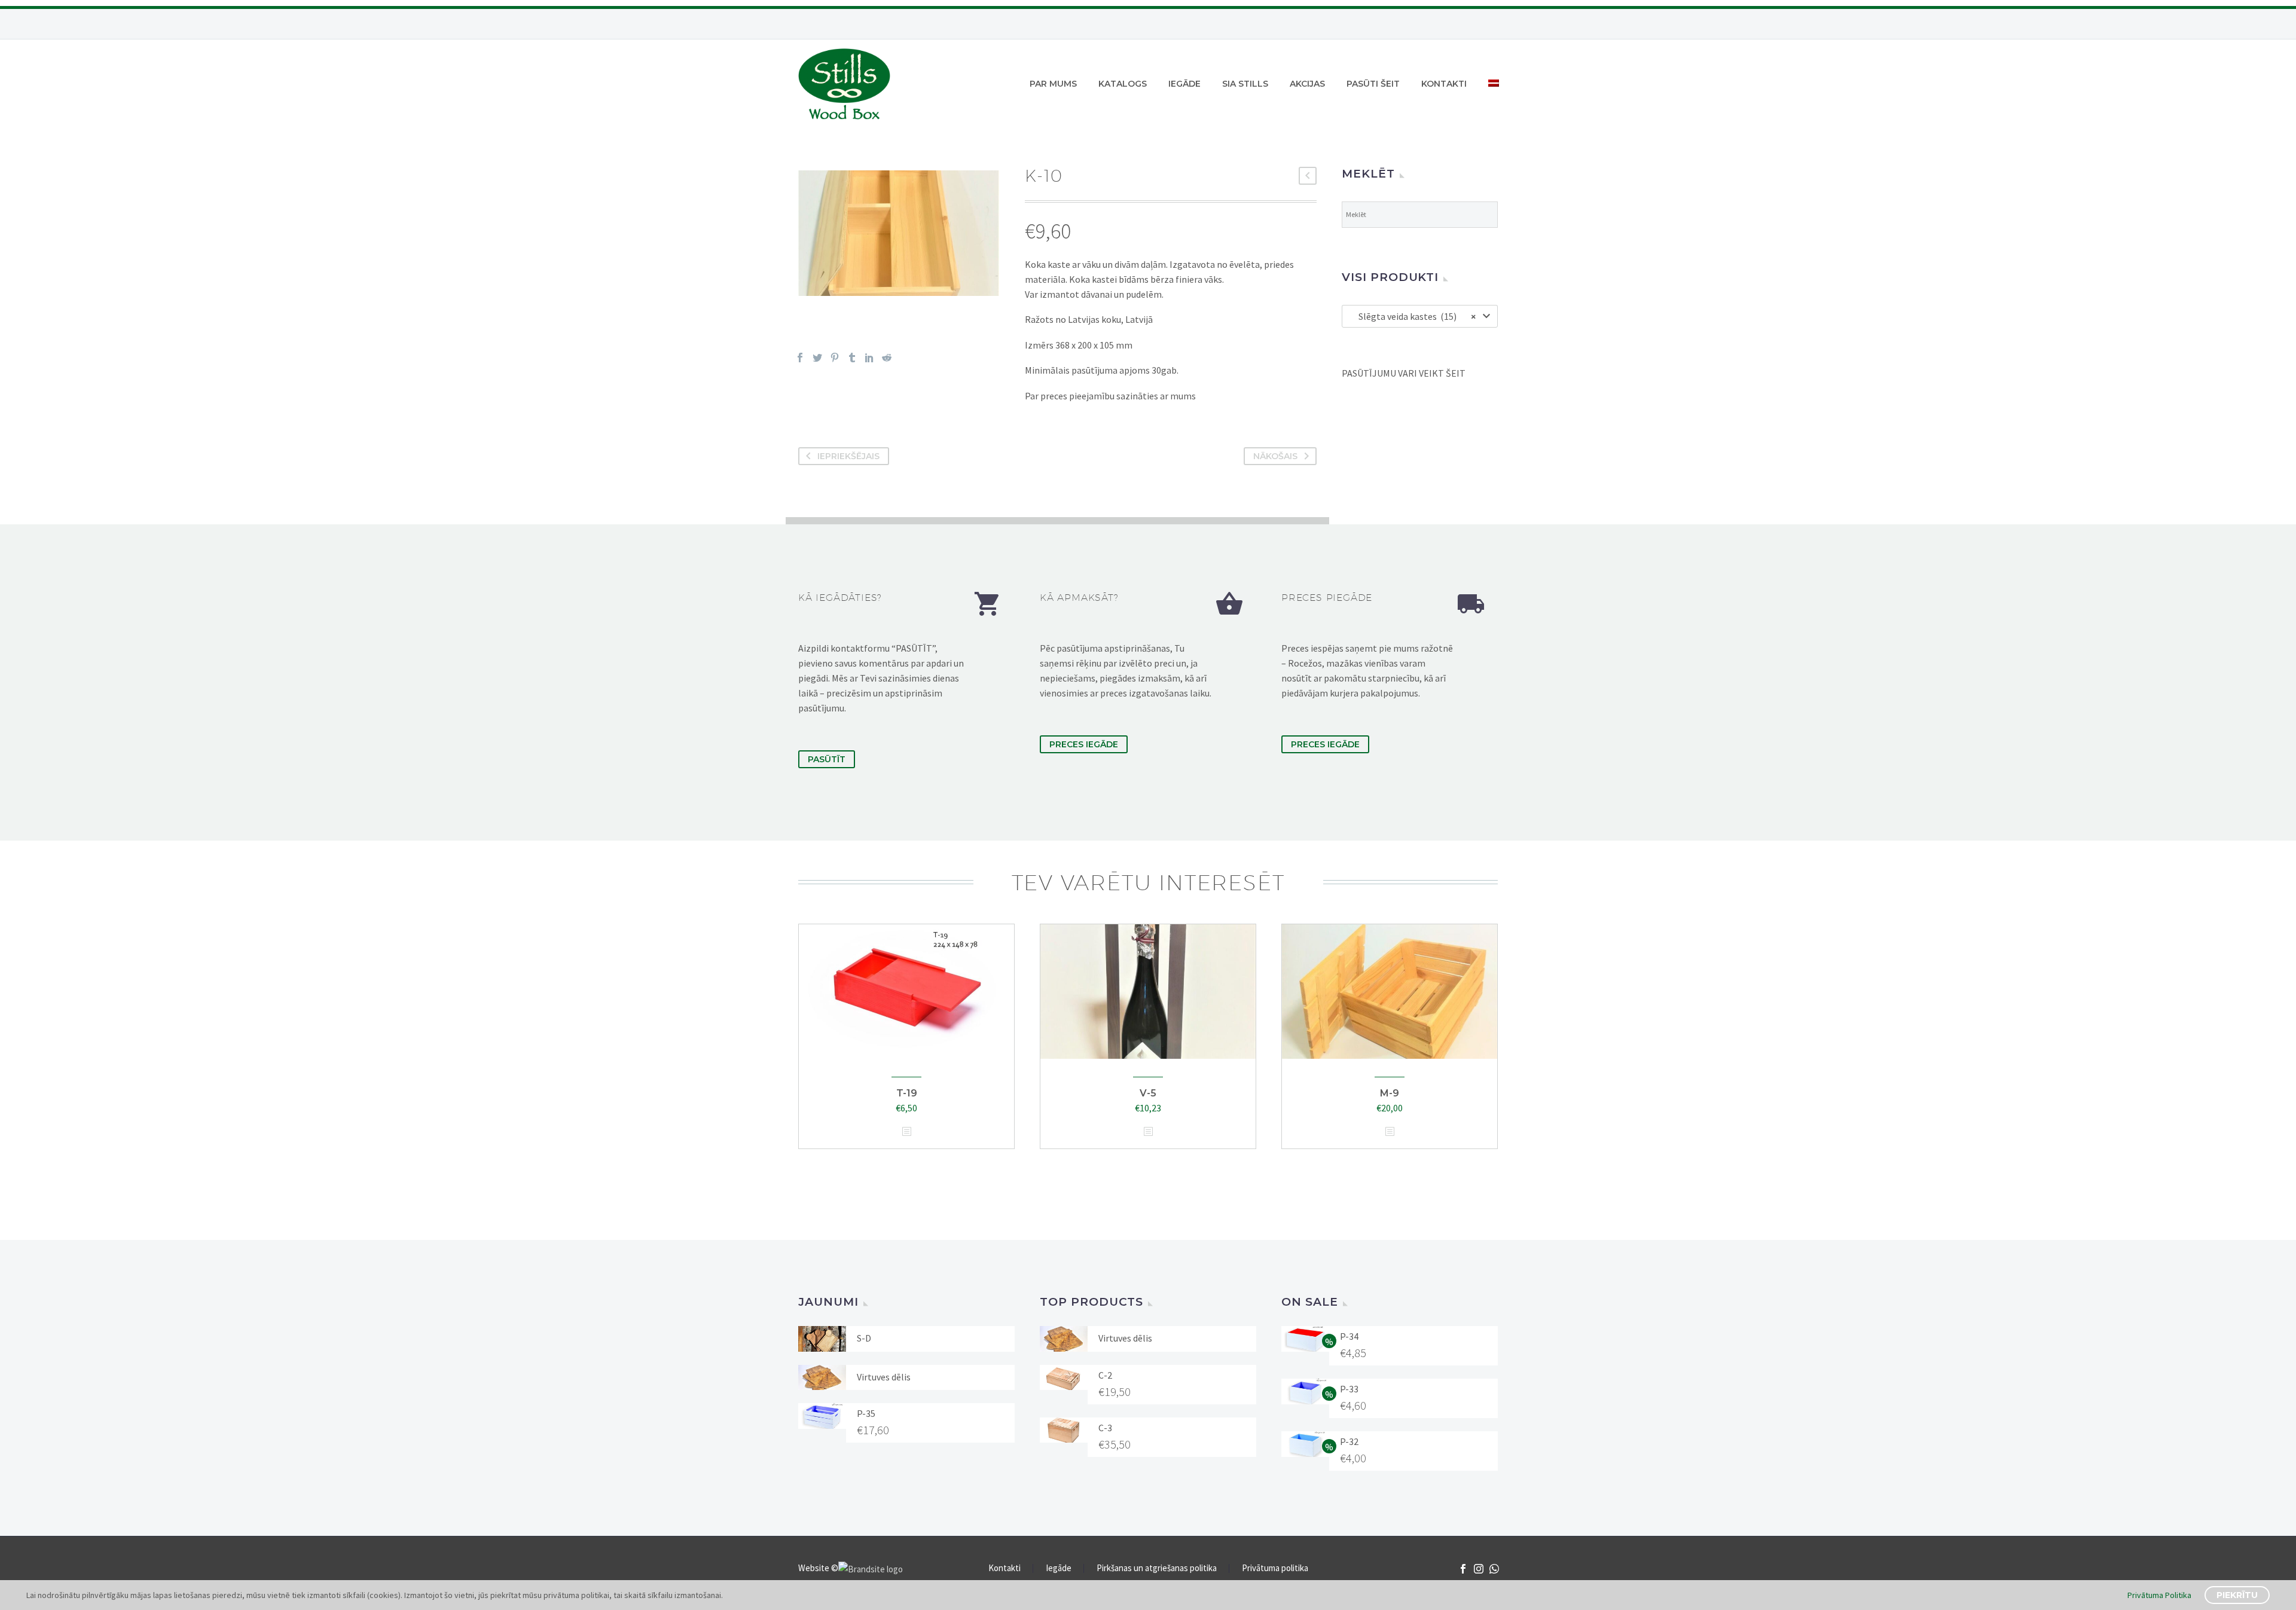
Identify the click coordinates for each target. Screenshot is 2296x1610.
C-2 (1105, 1375)
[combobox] (1420, 316)
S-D (864, 1338)
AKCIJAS (1307, 84)
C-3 (1105, 1428)
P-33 (1349, 1389)
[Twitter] (817, 358)
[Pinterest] (835, 358)
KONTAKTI (1444, 84)
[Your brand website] (871, 1568)
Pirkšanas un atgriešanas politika (1157, 1568)
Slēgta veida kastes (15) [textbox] (1414, 316)
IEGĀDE (1184, 84)
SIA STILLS (1245, 84)
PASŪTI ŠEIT (1373, 84)
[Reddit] (887, 358)
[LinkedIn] (869, 358)
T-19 (907, 1093)
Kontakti (1004, 1568)
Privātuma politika (1275, 1568)
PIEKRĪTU (2237, 1595)
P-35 (866, 1413)
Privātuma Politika (2159, 1595)
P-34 (1349, 1336)
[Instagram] (1479, 1569)
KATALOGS (1123, 84)
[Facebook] (800, 358)
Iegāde (1059, 1568)
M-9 (1390, 1093)
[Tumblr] (852, 358)
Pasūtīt (827, 759)
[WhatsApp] (1494, 1569)
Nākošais (1275, 456)
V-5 (1148, 1093)
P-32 (1349, 1441)
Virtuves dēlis (884, 1377)
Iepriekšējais (848, 456)
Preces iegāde (1084, 744)
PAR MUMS (1053, 84)
